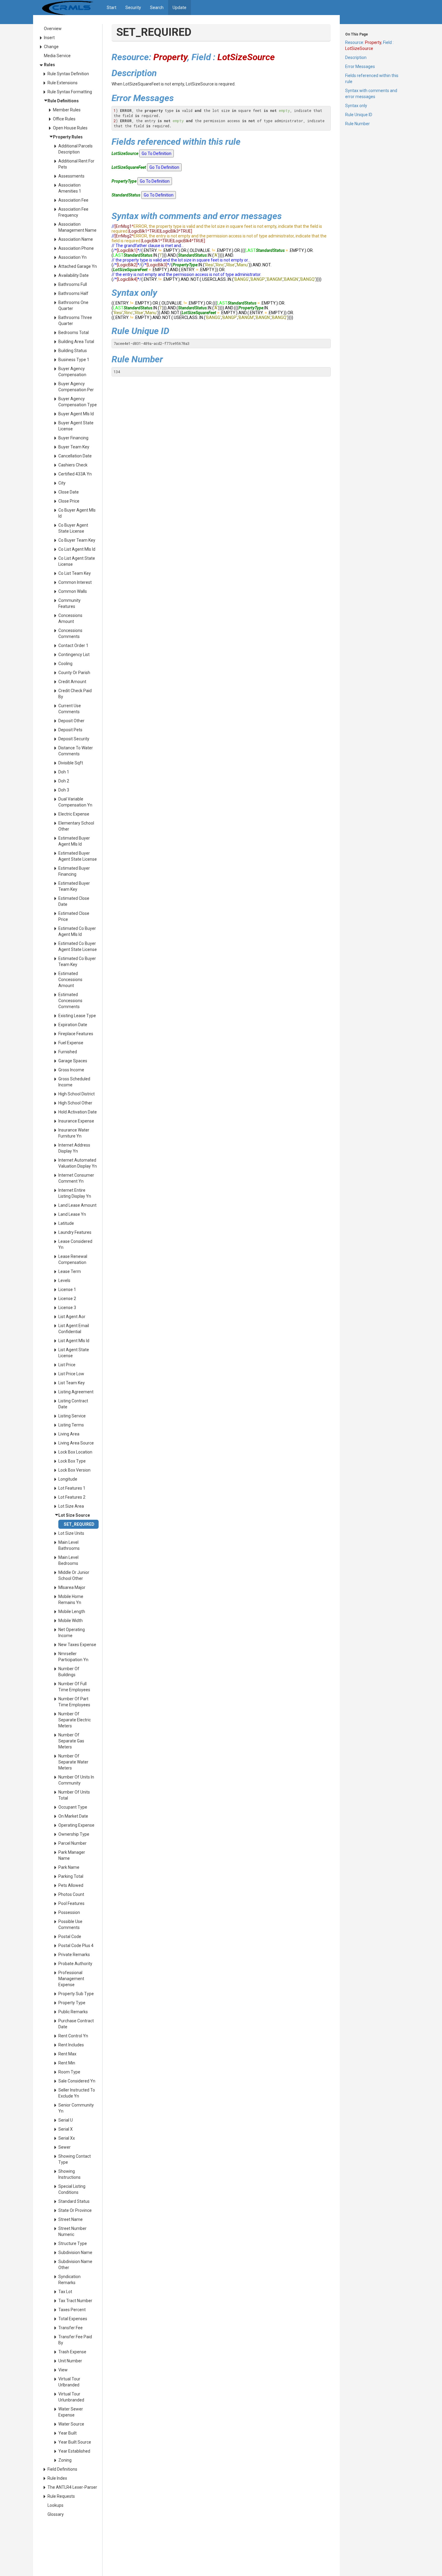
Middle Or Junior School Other (74, 1575)
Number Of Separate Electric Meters (75, 1720)
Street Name (71, 2219)
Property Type (72, 2003)
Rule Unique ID (359, 115)
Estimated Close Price (74, 916)
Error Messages (360, 67)
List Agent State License (74, 1353)
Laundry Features (75, 1232)
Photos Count (71, 1894)
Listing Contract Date (73, 1404)
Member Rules (67, 110)
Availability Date (74, 275)
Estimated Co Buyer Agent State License (78, 946)
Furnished (68, 1052)
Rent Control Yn (73, 2036)
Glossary (56, 2514)
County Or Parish (74, 673)
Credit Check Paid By (75, 694)
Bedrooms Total (74, 333)
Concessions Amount (70, 618)
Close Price (69, 501)
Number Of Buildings (69, 1672)
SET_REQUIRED (79, 1524)
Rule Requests (61, 2496)
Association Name (76, 239)
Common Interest (75, 582)
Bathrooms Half (73, 293)
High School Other (75, 1103)
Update (180, 8)
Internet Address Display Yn (74, 1148)
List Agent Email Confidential (74, 1329)
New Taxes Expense (77, 1645)
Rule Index (57, 2478)
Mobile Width (71, 1621)
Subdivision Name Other (75, 2265)
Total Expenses (73, 2319)
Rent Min (67, 2063)
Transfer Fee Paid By (75, 2340)
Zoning (65, 2460)
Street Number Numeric (72, 2231)
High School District (77, 1094)
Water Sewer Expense (71, 2412)
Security (133, 8)
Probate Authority (75, 1964)
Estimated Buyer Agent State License (78, 856)
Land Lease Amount (77, 1205)
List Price (67, 1365)
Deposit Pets (70, 730)
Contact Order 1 (73, 646)
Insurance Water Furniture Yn (74, 1133)
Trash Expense (72, 2352)
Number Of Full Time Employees (74, 1687)
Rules (49, 65)
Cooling (65, 664)
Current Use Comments (70, 709)
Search (157, 8)
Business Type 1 (74, 360)
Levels (64, 1280)
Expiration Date (73, 1025)
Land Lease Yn (72, 1214)
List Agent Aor (72, 1317)
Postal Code (70, 1937)
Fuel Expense (71, 1043)
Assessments (71, 176)
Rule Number (358, 124)
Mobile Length (72, 1612)
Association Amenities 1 (70, 188)
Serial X (66, 2129)
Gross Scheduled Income (74, 1082)
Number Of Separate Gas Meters (71, 1741)
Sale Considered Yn (77, 2081)
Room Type (69, 2072)
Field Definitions (62, 2469)
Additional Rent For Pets (76, 164)
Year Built (68, 2433)
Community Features (69, 603)
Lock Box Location (75, 1452)
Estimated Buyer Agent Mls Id (74, 841)
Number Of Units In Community (76, 1780)
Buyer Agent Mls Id (76, 414)
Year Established (74, 2451)
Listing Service (72, 1416)
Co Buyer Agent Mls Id (77, 513)
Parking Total (71, 1876)
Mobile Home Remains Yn (71, 1599)
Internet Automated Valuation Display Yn (78, 1163)
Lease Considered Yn (75, 1244)
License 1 (67, 1290)
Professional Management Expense (71, 1979)
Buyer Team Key (74, 447)
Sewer (64, 2147)
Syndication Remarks (69, 2280)
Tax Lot (65, 2292)
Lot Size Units (71, 1533)
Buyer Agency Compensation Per (76, 387)
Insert (49, 38)
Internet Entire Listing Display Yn (75, 1193)
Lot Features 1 (72, 1488)
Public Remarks (73, 2012)
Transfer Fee (71, 2328)
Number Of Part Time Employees (74, 1702)
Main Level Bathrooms (69, 1545)
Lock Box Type (72, 1461)
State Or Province (75, 2210)
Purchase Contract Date (76, 2024)
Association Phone (76, 248)
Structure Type (73, 2243)
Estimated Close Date (74, 901)
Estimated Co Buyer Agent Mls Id (77, 931)
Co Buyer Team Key (77, 540)
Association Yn (72, 257)
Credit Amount (72, 682)
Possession (69, 1912)
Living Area (69, 1434)
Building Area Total (76, 342)
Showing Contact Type (75, 2159)
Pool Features (71, 1903)
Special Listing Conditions (72, 2189)
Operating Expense (76, 1825)
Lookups (55, 2505)
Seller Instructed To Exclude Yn (77, 2093)
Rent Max (67, 2054)
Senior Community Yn (76, 2108)
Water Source (71, 2424)
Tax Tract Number (75, 2301)
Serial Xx (67, 2138)
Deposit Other (71, 721)
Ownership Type (74, 1834)
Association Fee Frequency (73, 212)
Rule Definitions (63, 101)
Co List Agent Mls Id (77, 549)
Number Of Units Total (74, 1795)
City (62, 483)
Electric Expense (74, 814)
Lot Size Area (71, 1506)
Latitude (66, 1223)
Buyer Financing (73, 438)
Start (112, 8)
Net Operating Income (72, 1633)
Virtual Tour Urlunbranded (71, 2397)
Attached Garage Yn (78, 266)
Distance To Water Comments (76, 751)
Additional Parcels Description (75, 149)
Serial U (66, 2120)
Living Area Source (76, 1443)
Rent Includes (71, 2045)
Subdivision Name (75, 2252)
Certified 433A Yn (75, 474)
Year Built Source (75, 2442)
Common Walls (73, 591)
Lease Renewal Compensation (73, 1259)
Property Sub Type (76, 1994)
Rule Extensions (63, 83)
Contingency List (74, 655)
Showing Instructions (69, 2174)
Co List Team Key (75, 573)
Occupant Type (73, 1807)
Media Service (57, 56)
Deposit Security (74, 739)
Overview (53, 29)
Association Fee (73, 200)
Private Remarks (74, 1955)
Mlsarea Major (72, 1587)
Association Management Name (77, 227)
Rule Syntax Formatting (70, 92)
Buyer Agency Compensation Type (78, 402)
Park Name (69, 1867)
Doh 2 (64, 781)
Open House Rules (70, 128)
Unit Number (70, 2361)
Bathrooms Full (73, 284)
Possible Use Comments (70, 1924)
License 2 (67, 1299)
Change (51, 47)
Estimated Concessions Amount (70, 980)
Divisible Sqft (71, 763)
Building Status (73, 351)
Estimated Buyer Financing (74, 871)
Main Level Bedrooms (68, 1560)
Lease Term (70, 1271)
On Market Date (73, 1816)
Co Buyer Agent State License (73, 528)
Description (356, 57)
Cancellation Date (75, 456)
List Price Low (71, 1374)
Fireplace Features (76, 1034)
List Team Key (72, 1383)
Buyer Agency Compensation (72, 372)
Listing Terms (71, 1425)
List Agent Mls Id (74, 1341)
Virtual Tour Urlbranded (69, 2382)
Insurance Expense (76, 1121)
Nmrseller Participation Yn (73, 1657)
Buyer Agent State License (76, 426)
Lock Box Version (74, 1470)
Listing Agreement (76, 1392)
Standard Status (74, 2201)
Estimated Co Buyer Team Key (77, 961)
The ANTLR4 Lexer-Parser (72, 2487)
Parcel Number (72, 1843)
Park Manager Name (72, 1855)
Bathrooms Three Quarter (75, 320)
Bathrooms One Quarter (73, 305)
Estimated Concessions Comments (70, 1001)
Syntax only (356, 106)
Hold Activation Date (78, 1112)
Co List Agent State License (77, 561)
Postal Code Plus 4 (76, 1946)
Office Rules (64, 119)
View (63, 2370)
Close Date (69, 492)
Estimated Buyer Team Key (74, 886)
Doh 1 (64, 772)
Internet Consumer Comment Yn (76, 1178)
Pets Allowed (71, 1885)
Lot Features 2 (72, 1497)
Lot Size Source (74, 1515)
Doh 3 (64, 790)
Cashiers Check (73, 465)
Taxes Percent (72, 2310)
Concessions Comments (70, 633)
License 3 (67, 1308)
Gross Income (71, 1070)
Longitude (68, 1479)
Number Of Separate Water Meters (73, 1762)
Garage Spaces (73, 1061)
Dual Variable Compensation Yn (75, 802)
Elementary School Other (76, 826)
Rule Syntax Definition (68, 74)
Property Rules (68, 137)
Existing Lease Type (77, 1016)
